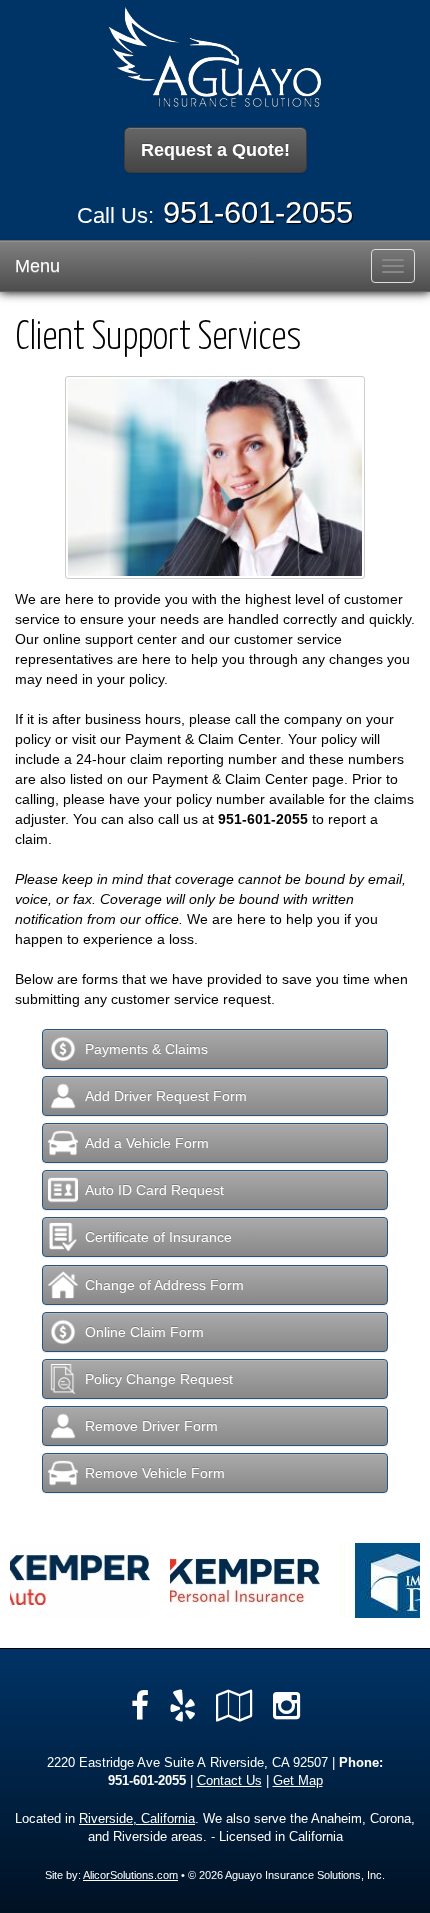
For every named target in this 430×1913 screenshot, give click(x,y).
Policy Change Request (159, 1379)
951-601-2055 (258, 212)
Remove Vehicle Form (155, 1473)
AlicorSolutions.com (130, 1875)
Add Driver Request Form (166, 1096)
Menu (37, 266)
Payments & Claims (146, 1049)
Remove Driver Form (151, 1426)
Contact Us (229, 1781)
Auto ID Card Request (154, 1190)
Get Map (298, 1781)
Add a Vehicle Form (147, 1143)
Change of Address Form (164, 1285)
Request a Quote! (215, 150)
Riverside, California (137, 1819)
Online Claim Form (144, 1332)
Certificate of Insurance (158, 1237)
